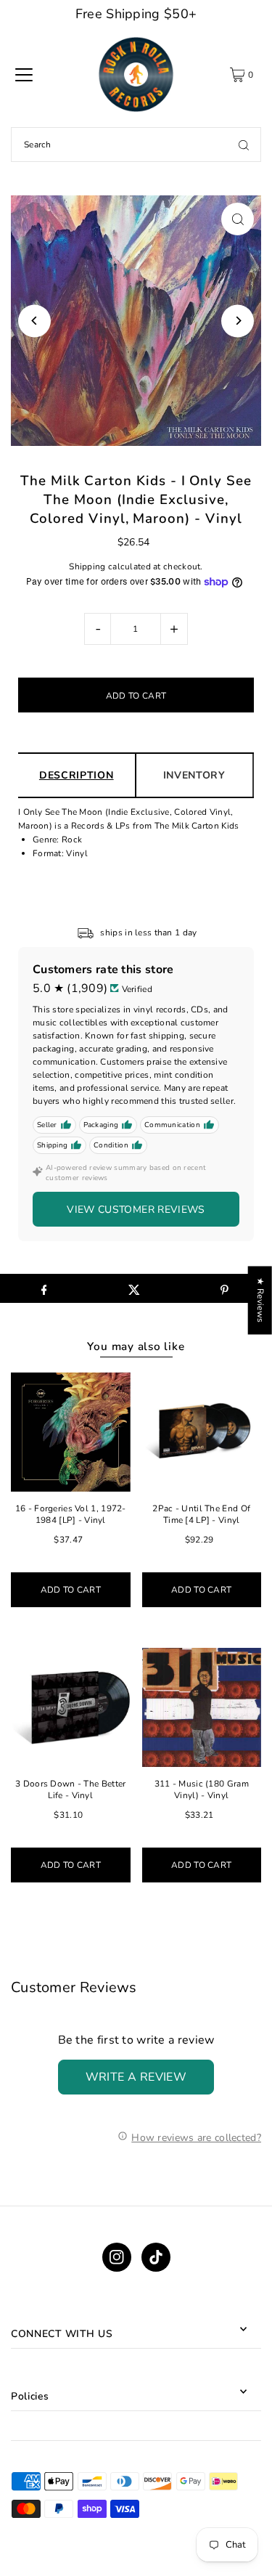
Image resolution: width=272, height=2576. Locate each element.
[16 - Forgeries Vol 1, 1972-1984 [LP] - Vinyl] (71, 1432)
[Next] (238, 321)
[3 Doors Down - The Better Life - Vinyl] (71, 1708)
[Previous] (34, 321)
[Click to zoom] (238, 219)
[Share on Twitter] (134, 1288)
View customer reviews (136, 1210)
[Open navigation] (24, 75)
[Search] (244, 145)
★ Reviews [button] (260, 1300)
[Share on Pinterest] (224, 1288)
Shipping (87, 566)
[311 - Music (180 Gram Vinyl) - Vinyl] (202, 1708)
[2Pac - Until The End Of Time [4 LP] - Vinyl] (202, 1432)
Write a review (136, 2077)
